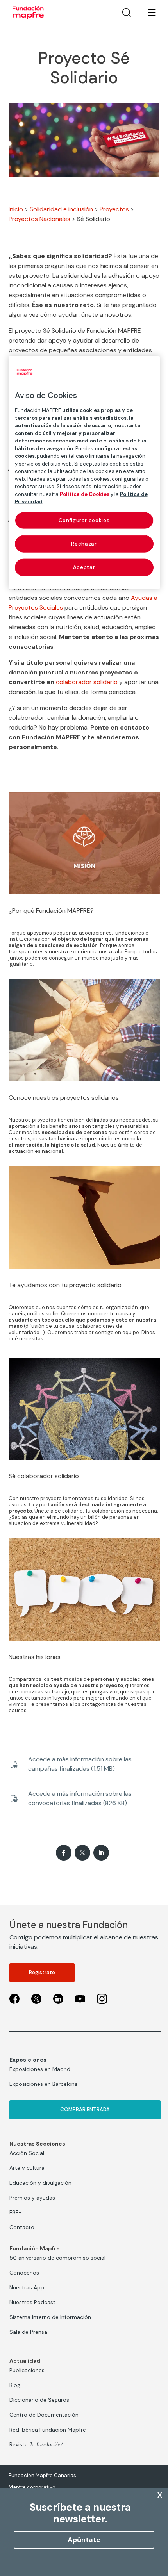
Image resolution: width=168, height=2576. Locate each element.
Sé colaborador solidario (44, 1476)
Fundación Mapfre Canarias (42, 2475)
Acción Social (27, 2153)
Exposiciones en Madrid (40, 2069)
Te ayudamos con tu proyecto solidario (65, 1285)
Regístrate (42, 1972)
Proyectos (114, 209)
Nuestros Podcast (32, 2302)
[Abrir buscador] (127, 12)
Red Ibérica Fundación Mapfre (48, 2430)
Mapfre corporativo (32, 2487)
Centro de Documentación (44, 2415)
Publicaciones (27, 2370)
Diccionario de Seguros (39, 2400)
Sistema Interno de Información (50, 2317)
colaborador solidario (87, 682)
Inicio (16, 209)
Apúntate (84, 2540)
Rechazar (84, 544)
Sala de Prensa (28, 2332)
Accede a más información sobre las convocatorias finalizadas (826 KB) (80, 1798)
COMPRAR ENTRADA (85, 2110)
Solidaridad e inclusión (61, 209)
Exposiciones (28, 2060)
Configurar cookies (84, 520)
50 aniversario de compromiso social (57, 2258)
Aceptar (84, 567)
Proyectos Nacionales (39, 219)
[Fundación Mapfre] (28, 12)
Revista (36, 2444)
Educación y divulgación (40, 2183)
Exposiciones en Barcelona (44, 2084)
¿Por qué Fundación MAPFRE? (51, 911)
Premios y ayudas (32, 2198)
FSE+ (15, 2212)
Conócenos (24, 2273)
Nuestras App (27, 2287)
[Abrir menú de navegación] (147, 12)
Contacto (22, 2227)
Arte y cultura (27, 2168)
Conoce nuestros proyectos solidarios (64, 1098)
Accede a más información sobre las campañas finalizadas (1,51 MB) (80, 1764)
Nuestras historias (35, 1657)
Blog (15, 2385)
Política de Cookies (85, 494)
